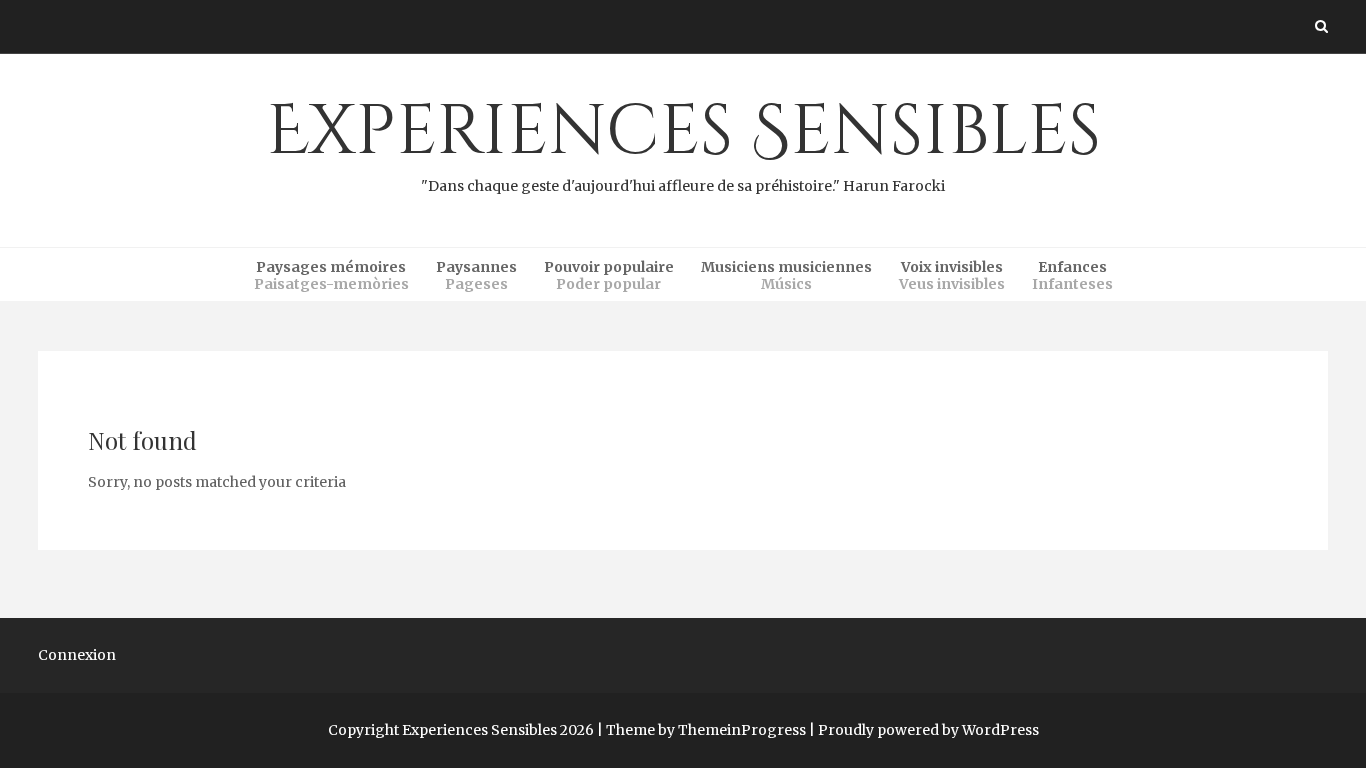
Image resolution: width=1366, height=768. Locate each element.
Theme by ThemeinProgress (706, 730)
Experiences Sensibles (683, 140)
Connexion (77, 655)
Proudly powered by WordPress (928, 730)
